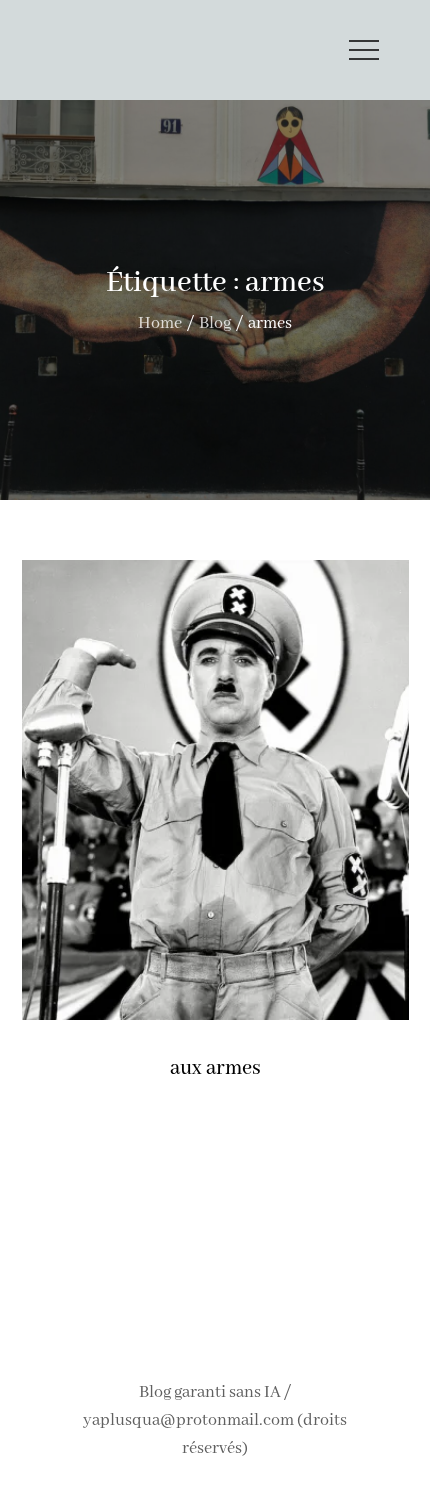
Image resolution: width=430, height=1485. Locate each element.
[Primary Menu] (364, 50)
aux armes (215, 1068)
